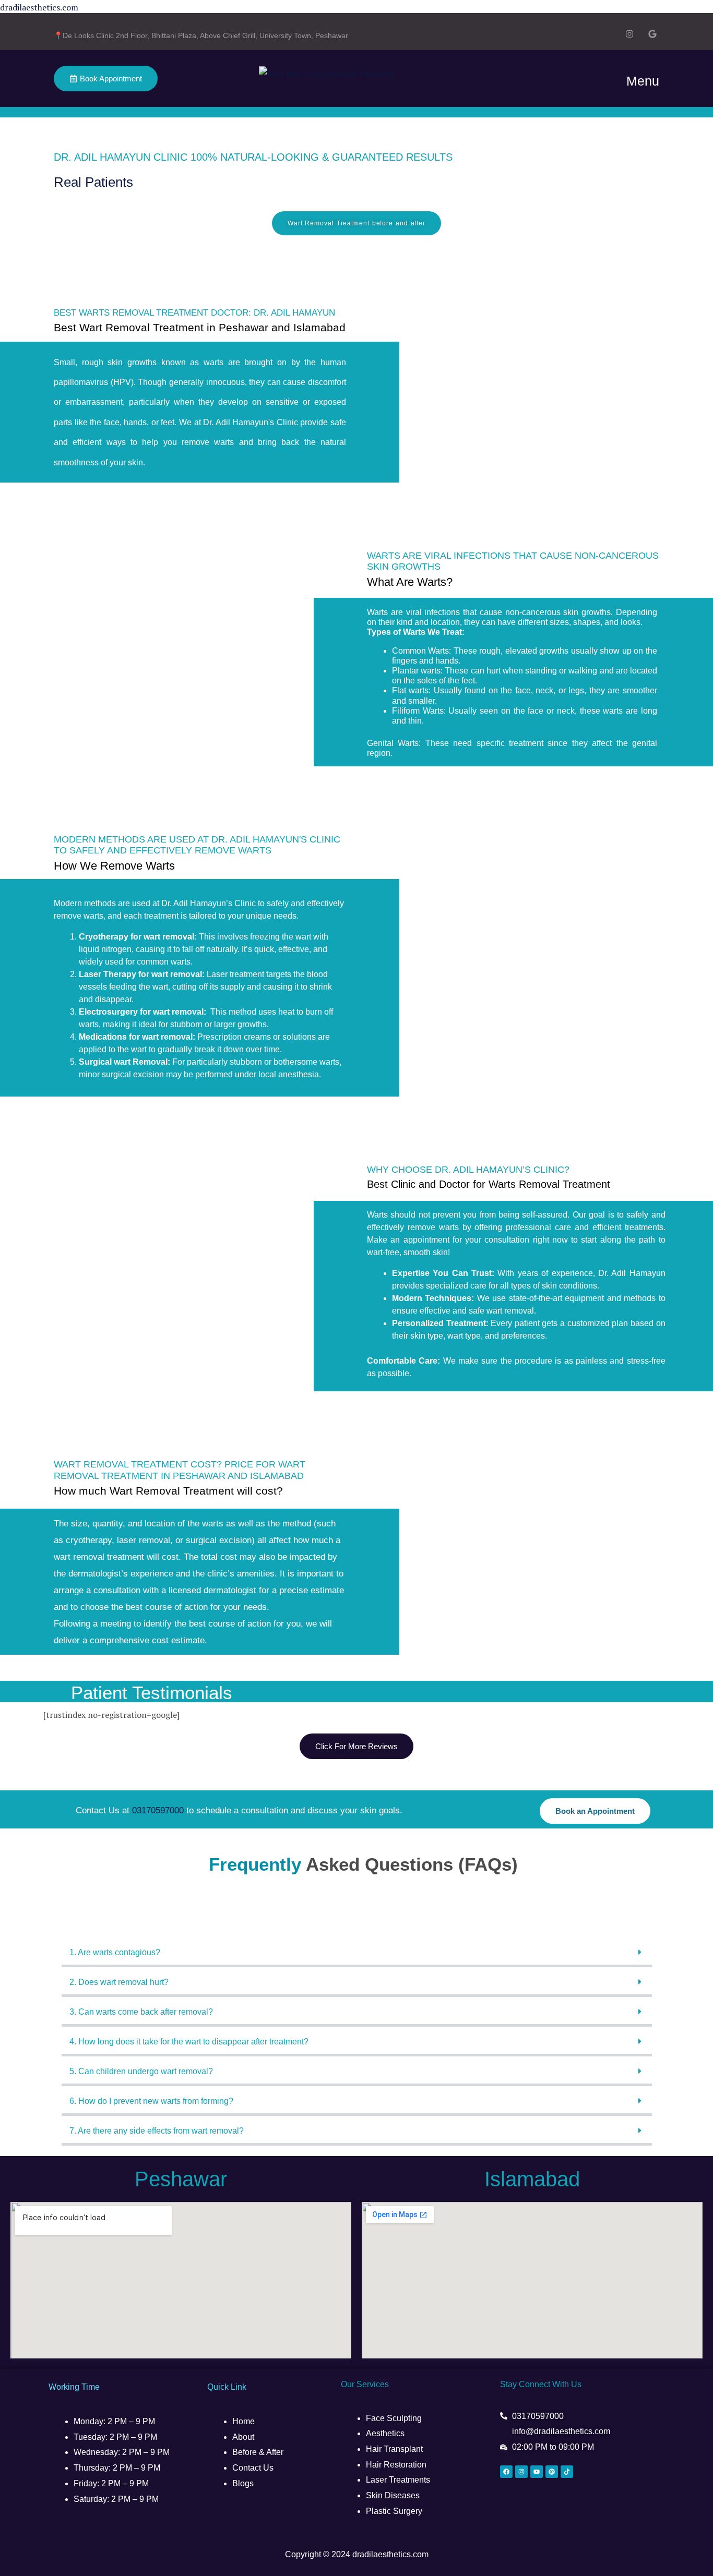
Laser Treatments (398, 2480)
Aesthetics (385, 2433)
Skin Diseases (393, 2495)
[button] (357, 1954)
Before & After (258, 2452)
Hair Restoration (396, 2465)
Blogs (243, 2483)
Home (243, 2421)
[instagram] (629, 35)
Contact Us (253, 2468)
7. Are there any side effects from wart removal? (157, 2131)
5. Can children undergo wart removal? (141, 2071)
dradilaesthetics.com (39, 7)
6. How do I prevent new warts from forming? (151, 2101)
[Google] (652, 35)
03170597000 (158, 1810)
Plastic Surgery (394, 2511)
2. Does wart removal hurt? (119, 1982)
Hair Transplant (395, 2449)
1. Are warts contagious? (115, 1952)
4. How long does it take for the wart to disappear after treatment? (189, 2042)
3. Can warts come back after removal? (141, 2012)
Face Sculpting (394, 2418)
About (243, 2437)
